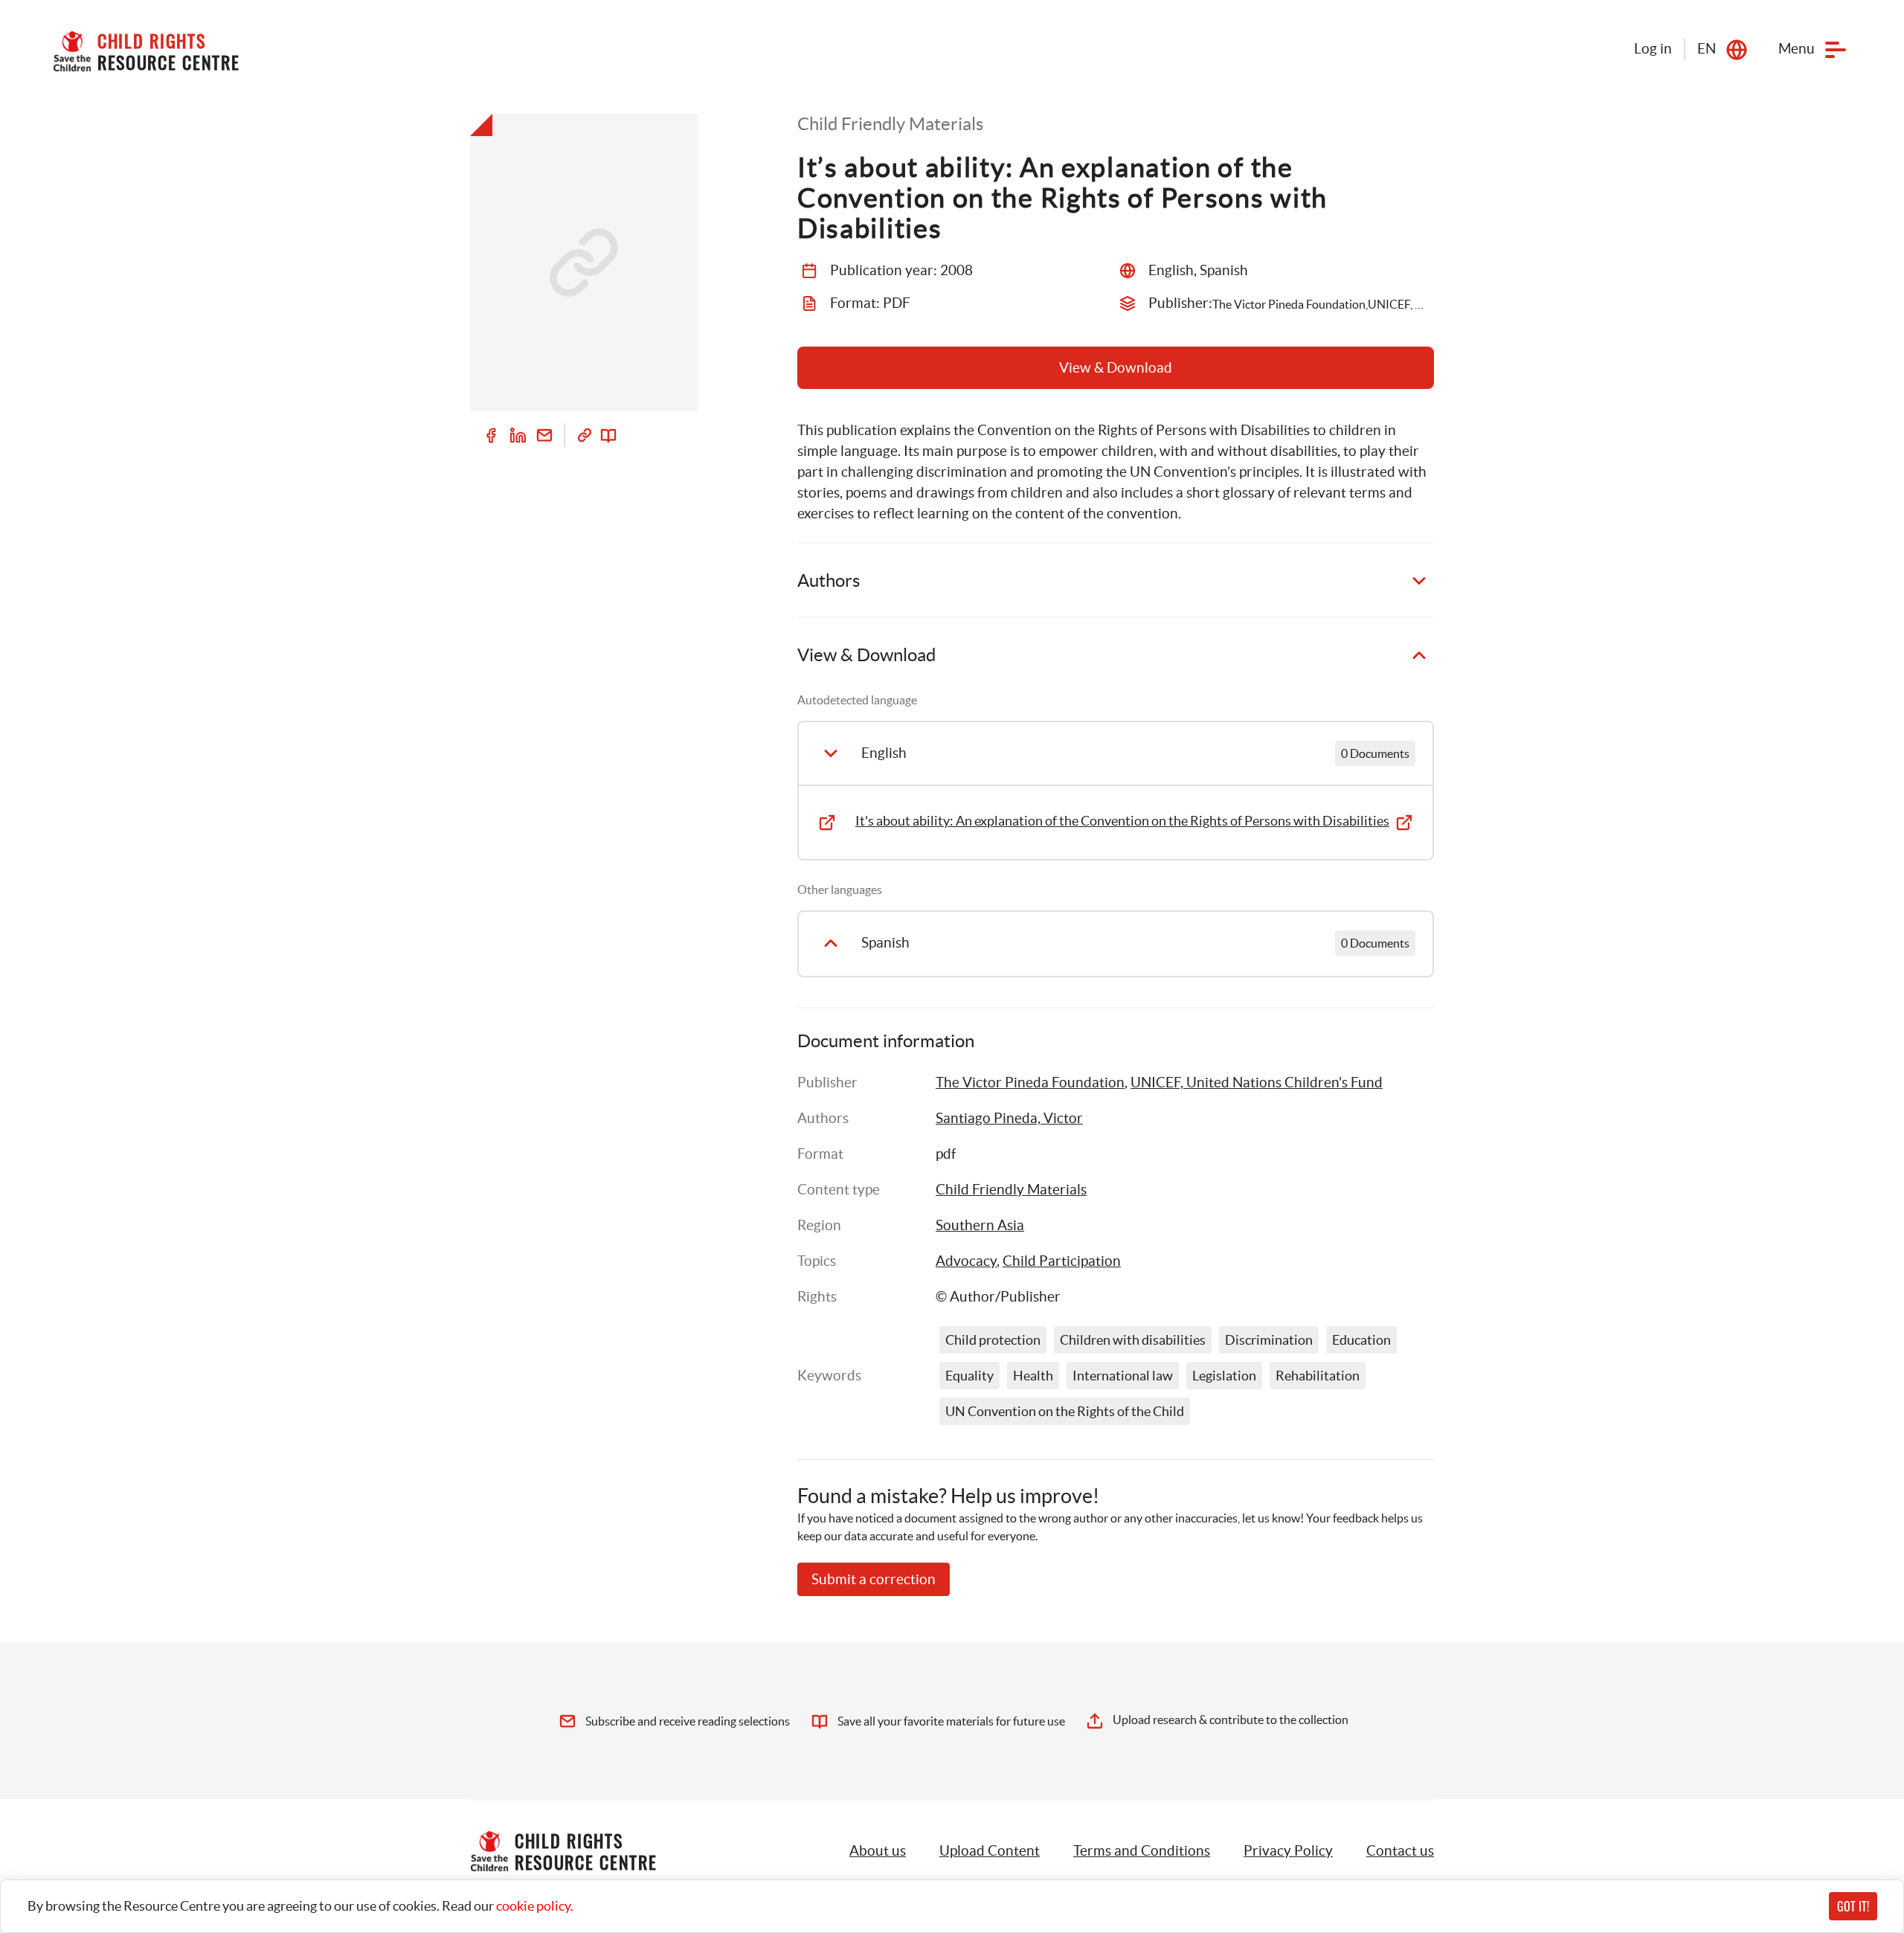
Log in (1653, 49)
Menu (1797, 49)
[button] (990, 1851)
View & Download (1116, 368)
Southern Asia (980, 1225)
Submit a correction (874, 1579)
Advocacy (966, 1261)
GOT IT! (1853, 1906)
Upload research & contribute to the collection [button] (1231, 1720)
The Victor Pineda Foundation (1030, 1083)
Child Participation (1062, 1261)
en (1707, 49)
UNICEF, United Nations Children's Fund (1257, 1083)
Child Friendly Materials (1011, 1190)
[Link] (585, 435)
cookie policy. (535, 1906)
